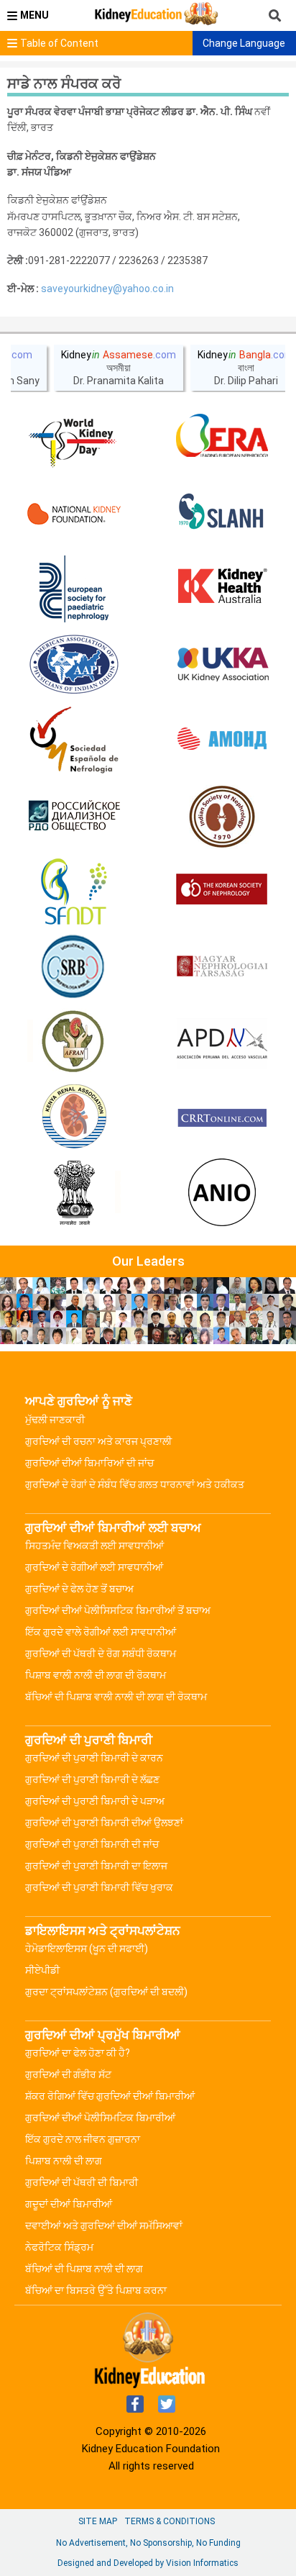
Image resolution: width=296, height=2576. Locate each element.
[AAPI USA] (74, 665)
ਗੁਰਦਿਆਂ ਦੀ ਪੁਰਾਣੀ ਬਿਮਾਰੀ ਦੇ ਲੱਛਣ (92, 1779)
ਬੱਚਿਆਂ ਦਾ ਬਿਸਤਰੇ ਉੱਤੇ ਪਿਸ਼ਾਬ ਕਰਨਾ (96, 2290)
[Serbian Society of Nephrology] (74, 967)
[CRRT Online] (222, 1118)
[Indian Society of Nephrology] (222, 816)
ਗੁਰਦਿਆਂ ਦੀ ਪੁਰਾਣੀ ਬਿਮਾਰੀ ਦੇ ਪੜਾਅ (95, 1801)
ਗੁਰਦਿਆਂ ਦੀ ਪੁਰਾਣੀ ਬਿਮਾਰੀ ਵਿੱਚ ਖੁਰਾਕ (99, 1887)
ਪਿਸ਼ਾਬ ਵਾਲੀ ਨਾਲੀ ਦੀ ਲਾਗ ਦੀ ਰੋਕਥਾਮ (96, 1675)
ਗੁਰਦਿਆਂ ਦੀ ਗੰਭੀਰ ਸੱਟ (68, 2074)
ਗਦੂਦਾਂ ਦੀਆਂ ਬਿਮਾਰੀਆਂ (69, 2204)
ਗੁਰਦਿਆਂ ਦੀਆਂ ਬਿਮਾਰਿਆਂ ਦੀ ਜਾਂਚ (89, 1463)
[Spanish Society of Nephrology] (74, 740)
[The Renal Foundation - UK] (222, 665)
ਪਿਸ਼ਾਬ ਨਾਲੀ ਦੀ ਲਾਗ (64, 2161)
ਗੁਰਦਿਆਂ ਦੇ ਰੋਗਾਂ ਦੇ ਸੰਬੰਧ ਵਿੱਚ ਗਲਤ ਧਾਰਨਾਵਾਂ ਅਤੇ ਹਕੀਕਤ (135, 1484)
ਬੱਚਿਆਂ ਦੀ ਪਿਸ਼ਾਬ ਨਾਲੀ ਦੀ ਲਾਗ (84, 2269)
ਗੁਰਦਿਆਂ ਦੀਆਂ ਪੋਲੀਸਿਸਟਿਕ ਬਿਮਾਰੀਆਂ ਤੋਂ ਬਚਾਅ (118, 1610)
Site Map (98, 2521)
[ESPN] (74, 589)
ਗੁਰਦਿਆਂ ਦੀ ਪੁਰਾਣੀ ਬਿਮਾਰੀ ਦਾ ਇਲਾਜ (96, 1866)
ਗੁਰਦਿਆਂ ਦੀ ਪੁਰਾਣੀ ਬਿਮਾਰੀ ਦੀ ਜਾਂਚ (92, 1844)
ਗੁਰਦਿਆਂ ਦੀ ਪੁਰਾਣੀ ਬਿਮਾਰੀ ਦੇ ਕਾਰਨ (94, 1758)
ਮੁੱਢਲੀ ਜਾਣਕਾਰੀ (55, 1420)
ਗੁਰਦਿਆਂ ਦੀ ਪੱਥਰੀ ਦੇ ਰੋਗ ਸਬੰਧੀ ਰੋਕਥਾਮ (101, 1654)
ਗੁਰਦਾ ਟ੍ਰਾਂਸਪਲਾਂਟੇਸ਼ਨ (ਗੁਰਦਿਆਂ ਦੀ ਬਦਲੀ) (106, 1992)
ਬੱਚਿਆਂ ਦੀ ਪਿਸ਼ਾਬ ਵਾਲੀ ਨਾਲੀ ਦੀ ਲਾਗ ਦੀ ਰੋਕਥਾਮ (116, 1697)
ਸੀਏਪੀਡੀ (42, 1970)
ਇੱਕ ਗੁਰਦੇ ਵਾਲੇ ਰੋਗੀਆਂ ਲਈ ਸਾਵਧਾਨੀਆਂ (101, 1632)
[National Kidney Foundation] (74, 514)
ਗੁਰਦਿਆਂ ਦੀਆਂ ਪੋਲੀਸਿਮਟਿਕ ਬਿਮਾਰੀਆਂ (100, 2118)
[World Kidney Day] (74, 438)
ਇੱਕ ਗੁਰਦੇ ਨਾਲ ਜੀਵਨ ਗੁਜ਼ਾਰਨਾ (83, 2139)
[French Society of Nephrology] (74, 892)
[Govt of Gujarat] (74, 1194)
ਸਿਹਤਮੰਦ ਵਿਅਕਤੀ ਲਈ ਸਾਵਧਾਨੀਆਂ (94, 1546)
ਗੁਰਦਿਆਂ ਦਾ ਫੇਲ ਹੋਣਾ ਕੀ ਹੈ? (78, 2053)
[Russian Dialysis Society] (74, 816)
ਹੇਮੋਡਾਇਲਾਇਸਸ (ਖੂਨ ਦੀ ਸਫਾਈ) (87, 1949)
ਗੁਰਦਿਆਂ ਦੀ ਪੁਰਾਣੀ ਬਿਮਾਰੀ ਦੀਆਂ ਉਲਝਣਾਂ (104, 1823)
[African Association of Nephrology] (74, 1043)
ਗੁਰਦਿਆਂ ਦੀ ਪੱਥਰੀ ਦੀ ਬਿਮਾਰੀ (82, 2182)
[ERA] (222, 438)
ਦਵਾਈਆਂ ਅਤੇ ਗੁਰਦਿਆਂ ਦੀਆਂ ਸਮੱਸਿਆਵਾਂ (104, 2226)
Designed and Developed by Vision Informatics (148, 2563)
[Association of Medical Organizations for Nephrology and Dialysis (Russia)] (222, 740)
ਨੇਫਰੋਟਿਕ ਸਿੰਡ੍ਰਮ (59, 2247)
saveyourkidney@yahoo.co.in (107, 289)
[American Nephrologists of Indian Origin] (222, 1194)
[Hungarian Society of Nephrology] (222, 967)
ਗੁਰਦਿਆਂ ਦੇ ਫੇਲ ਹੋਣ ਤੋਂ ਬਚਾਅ (79, 1589)
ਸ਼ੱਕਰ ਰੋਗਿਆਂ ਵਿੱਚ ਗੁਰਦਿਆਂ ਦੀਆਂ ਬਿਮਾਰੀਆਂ (110, 2096)
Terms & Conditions (170, 2521)
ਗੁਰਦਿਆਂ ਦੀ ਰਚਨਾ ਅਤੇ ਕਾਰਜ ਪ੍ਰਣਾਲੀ (98, 1441)
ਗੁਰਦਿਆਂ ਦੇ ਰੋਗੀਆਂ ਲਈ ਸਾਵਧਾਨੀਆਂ (94, 1567)
